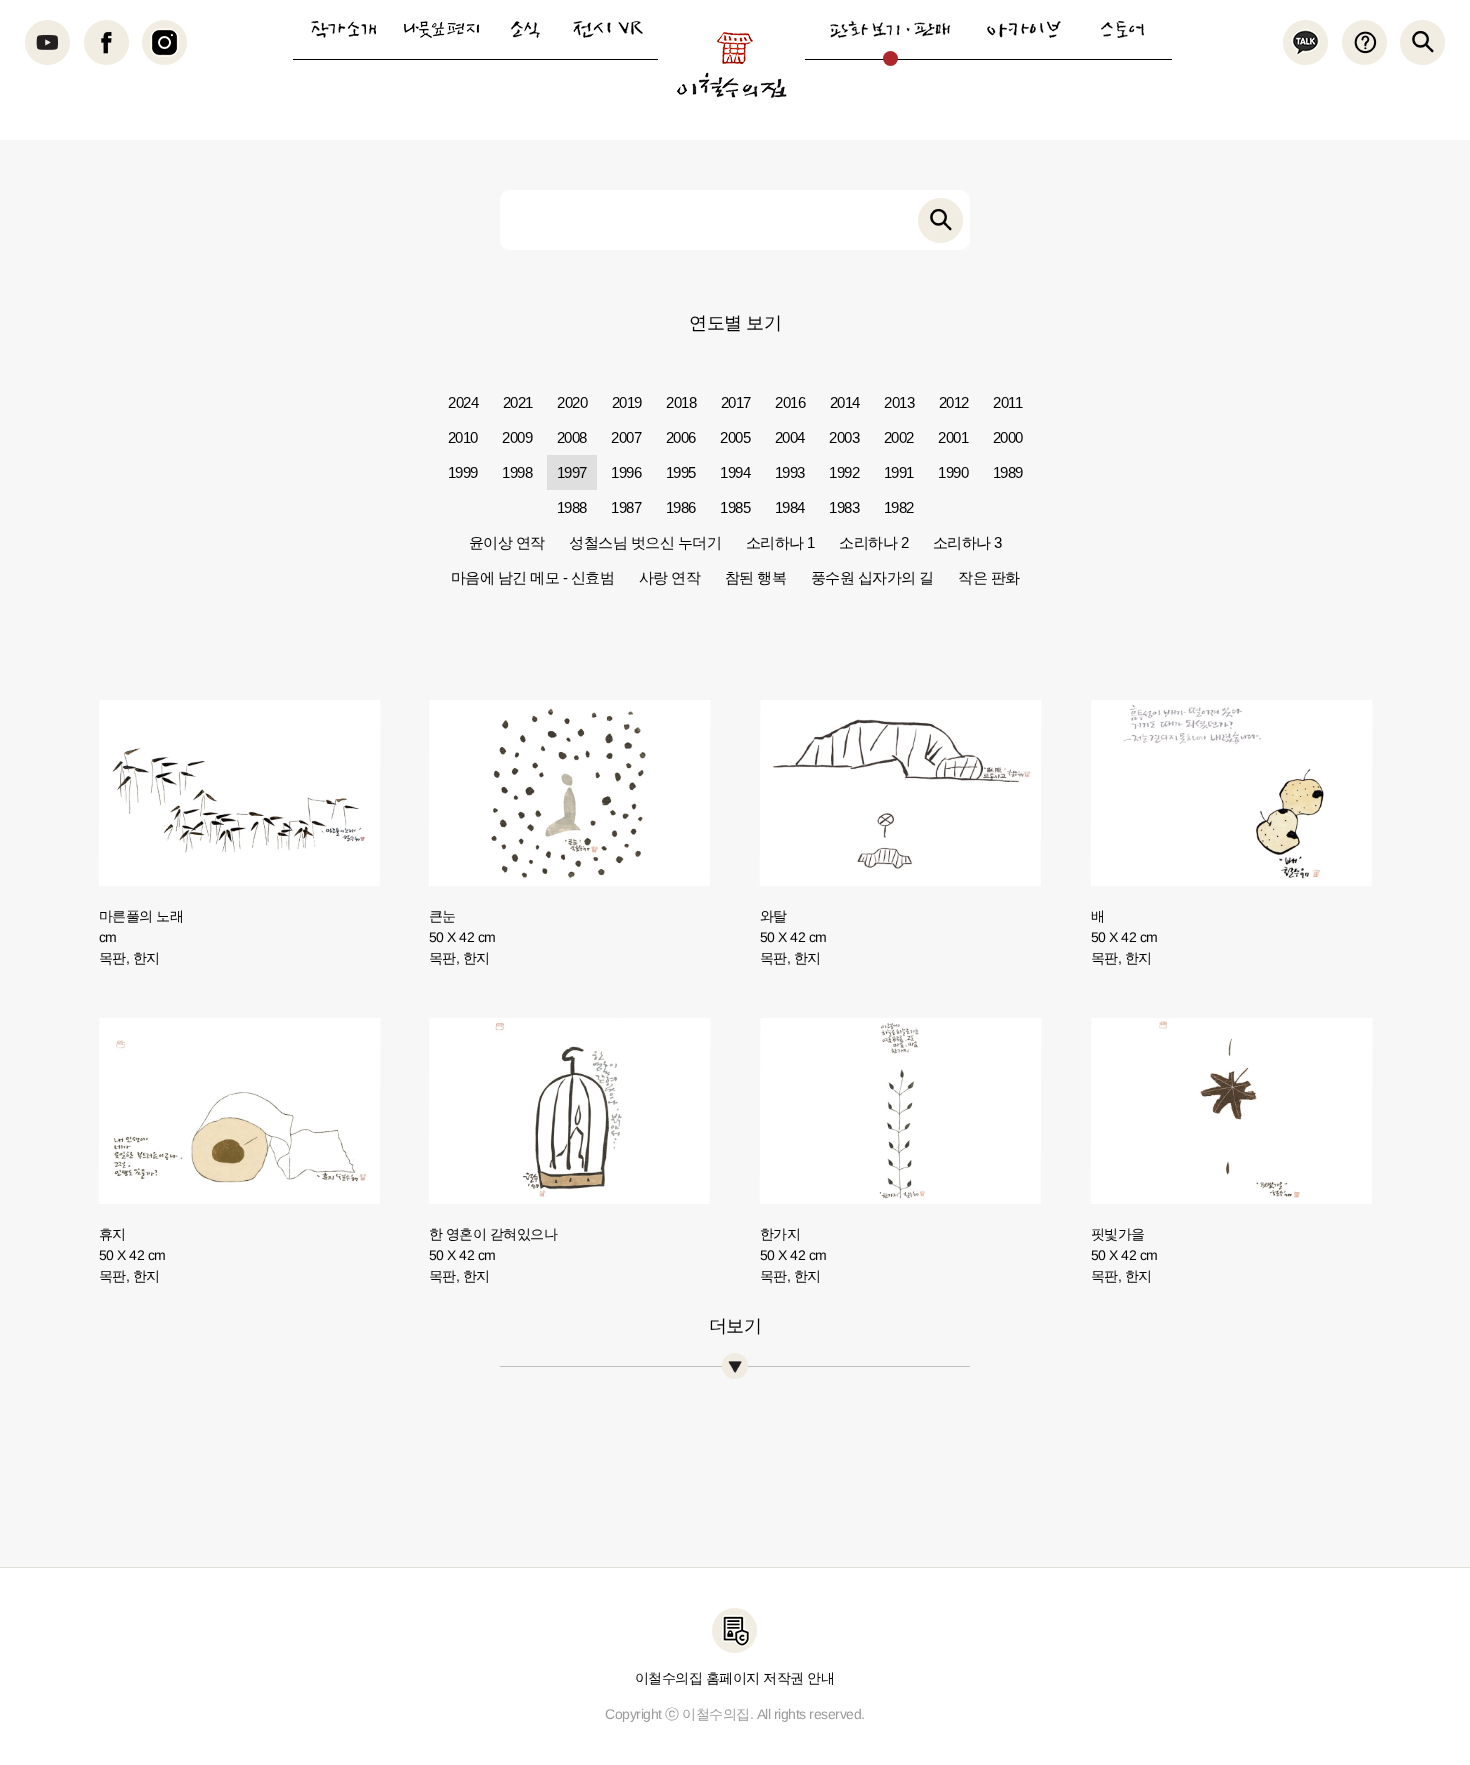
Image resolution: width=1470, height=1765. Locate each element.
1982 (899, 507)
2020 (572, 402)
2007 (626, 437)
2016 (790, 402)
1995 (681, 472)
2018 (681, 402)
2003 (844, 437)
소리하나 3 (967, 542)
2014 (845, 402)
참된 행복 (756, 577)
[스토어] (1122, 29)
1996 (626, 472)
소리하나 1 (780, 542)
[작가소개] (343, 29)
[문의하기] (1363, 42)
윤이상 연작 (507, 542)
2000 (1008, 437)
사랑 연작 (670, 577)
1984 (790, 507)
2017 (736, 402)
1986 (681, 507)
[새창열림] (47, 42)
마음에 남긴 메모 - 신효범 (533, 577)
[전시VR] (608, 29)
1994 (735, 472)
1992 (844, 472)
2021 (518, 402)
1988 (572, 507)
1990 (953, 472)
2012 (954, 402)
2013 (899, 402)
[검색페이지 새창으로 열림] (940, 220)
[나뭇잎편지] (441, 29)
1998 (517, 472)
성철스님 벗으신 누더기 (645, 542)
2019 (627, 402)
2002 (899, 437)
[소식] (525, 29)
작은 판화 (989, 577)
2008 (572, 437)
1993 (790, 472)
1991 (899, 472)
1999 (463, 472)
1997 (572, 472)
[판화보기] (890, 29)
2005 (735, 437)
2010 (463, 437)
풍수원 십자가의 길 (872, 577)
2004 (790, 437)
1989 (1008, 472)
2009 (517, 437)
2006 (681, 437)
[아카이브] (1024, 29)
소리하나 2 (873, 542)
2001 (953, 437)
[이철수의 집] (732, 65)
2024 (463, 402)
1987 (626, 507)
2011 (1007, 402)
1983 (844, 507)
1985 (735, 507)
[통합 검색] (1422, 42)
